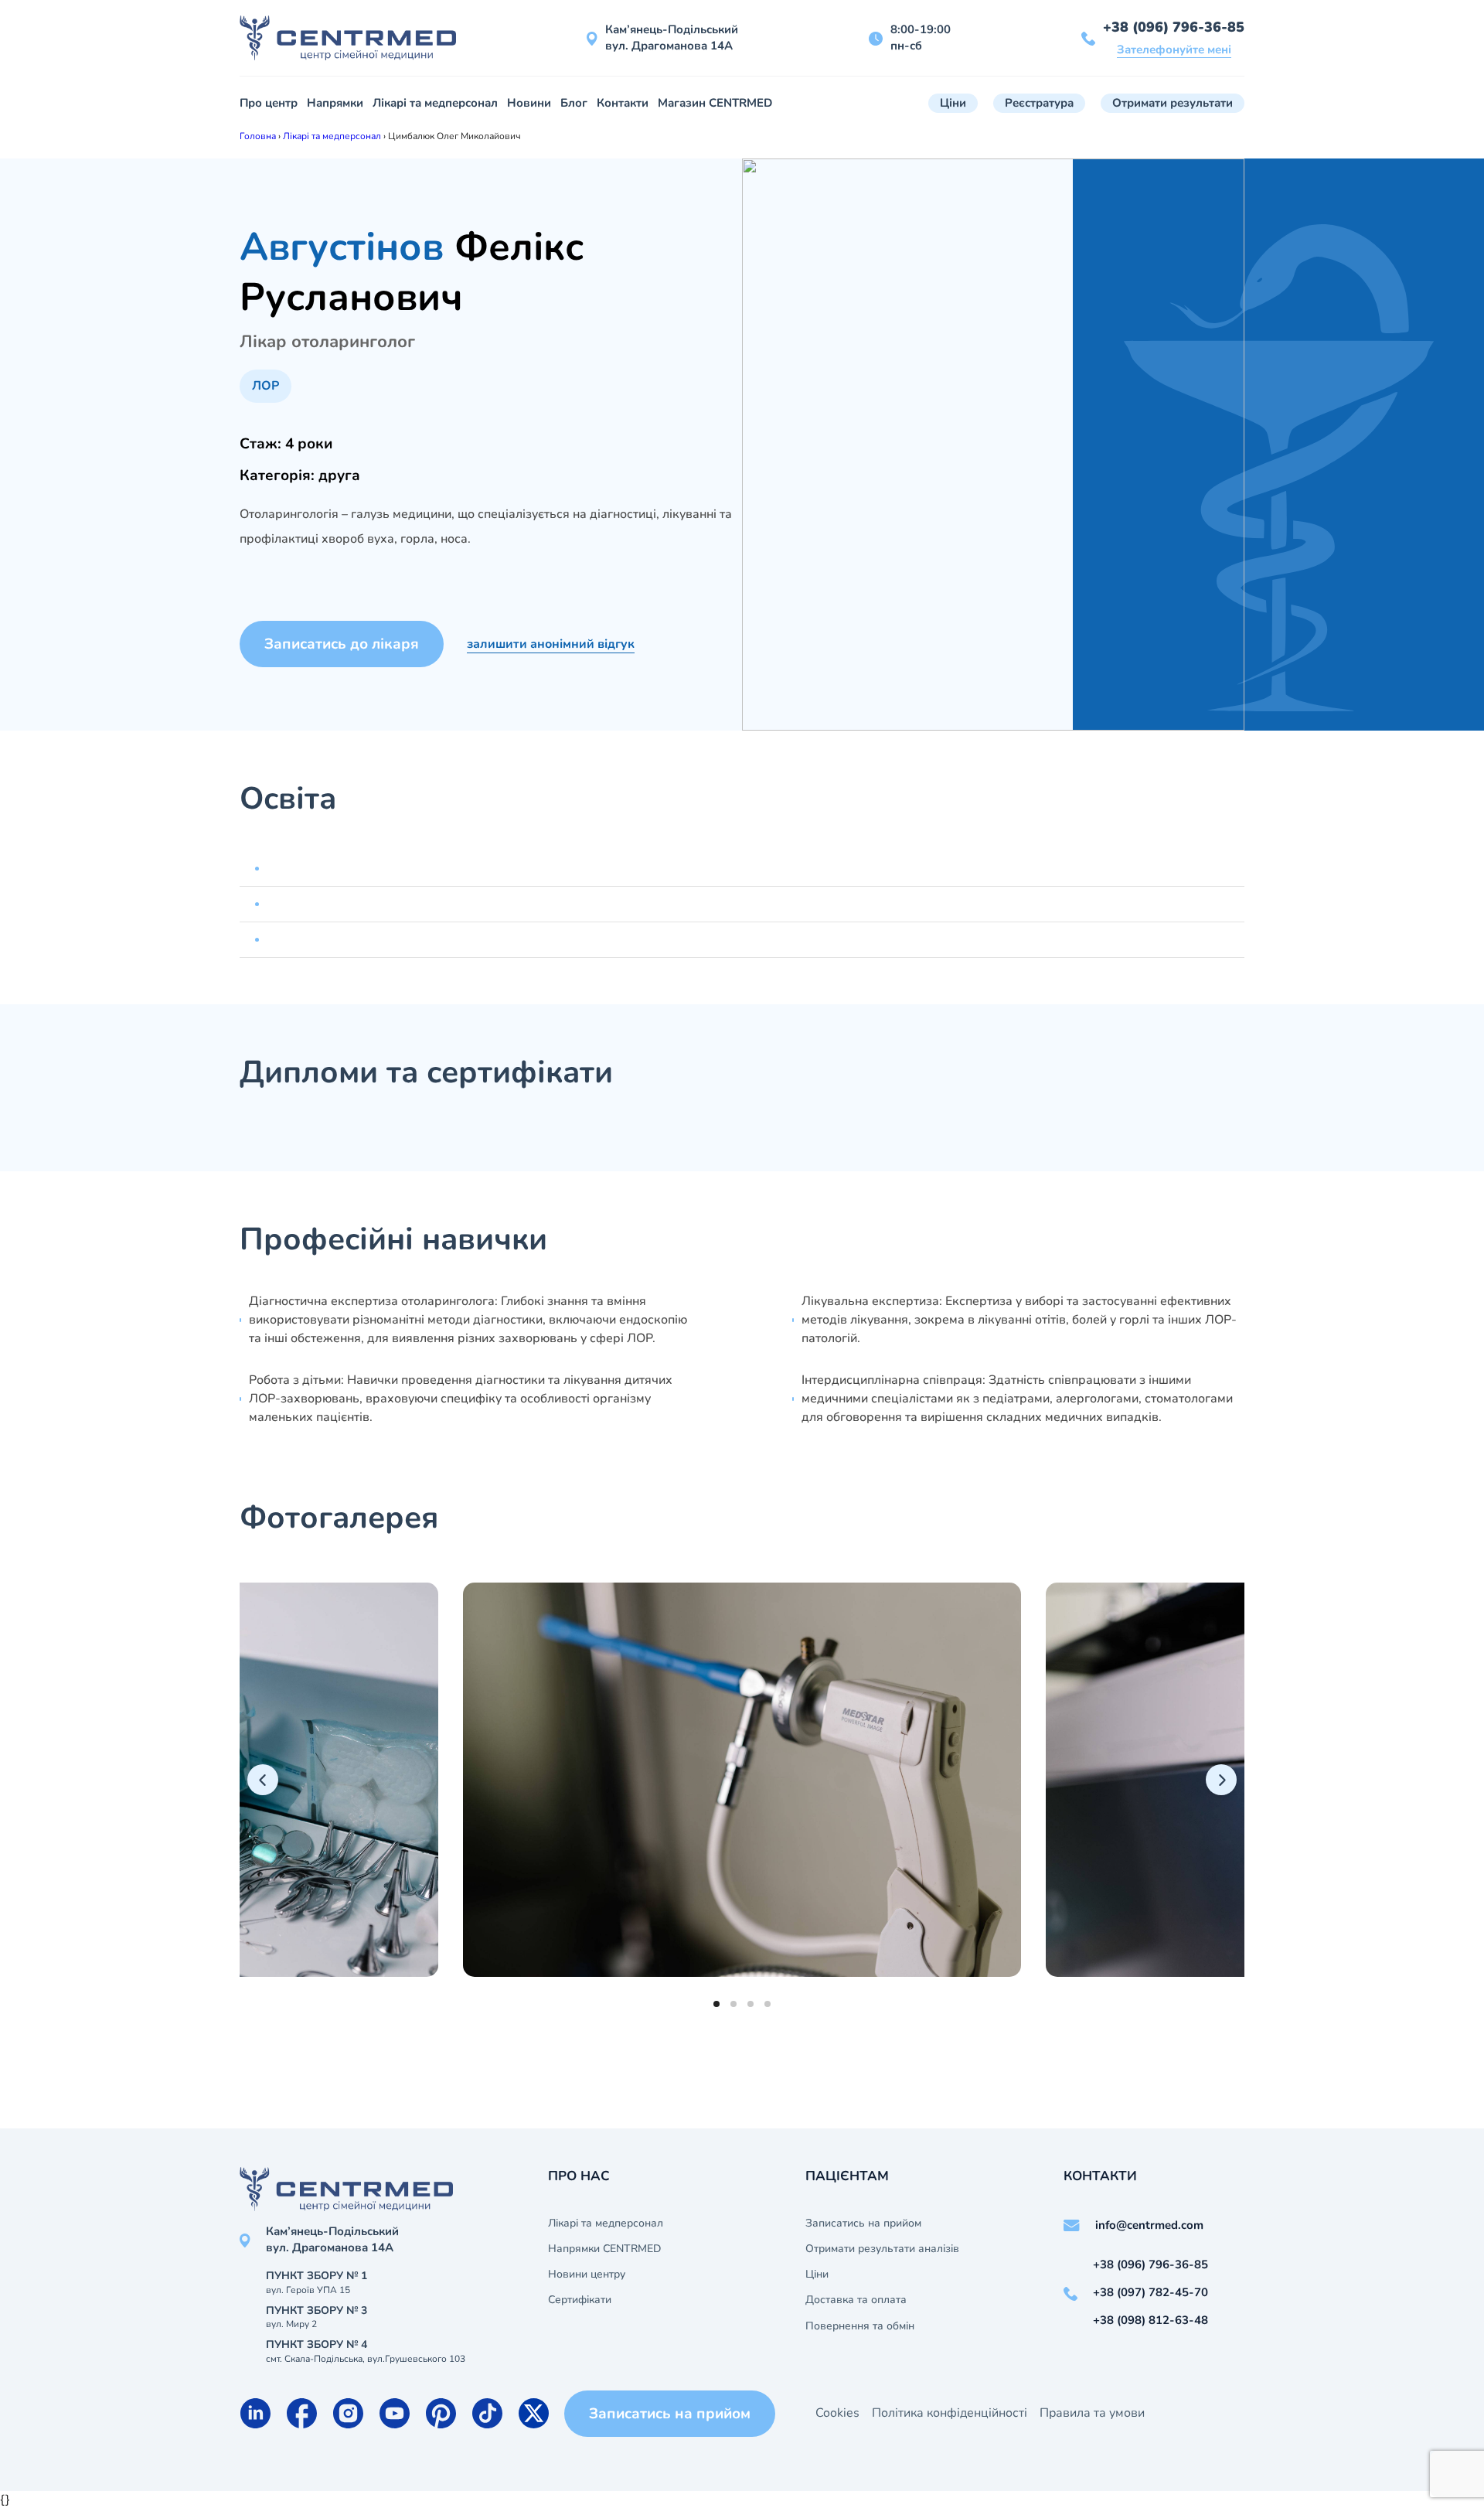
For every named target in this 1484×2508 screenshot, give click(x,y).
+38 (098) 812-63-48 (1150, 2320)
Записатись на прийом (863, 2223)
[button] (716, 2004)
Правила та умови (1092, 2413)
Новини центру (587, 2275)
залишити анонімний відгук (551, 644)
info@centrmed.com (1149, 2225)
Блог (574, 103)
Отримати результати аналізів (882, 2249)
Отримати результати (1173, 103)
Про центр (269, 103)
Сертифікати (580, 2300)
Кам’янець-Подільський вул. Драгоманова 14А (672, 37)
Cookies (837, 2413)
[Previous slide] (263, 1780)
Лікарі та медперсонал (435, 103)
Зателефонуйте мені (1174, 49)
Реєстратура (1039, 103)
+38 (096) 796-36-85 (1174, 27)
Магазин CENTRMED (715, 103)
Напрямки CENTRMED (604, 2249)
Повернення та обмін (860, 2326)
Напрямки (335, 103)
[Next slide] (1221, 1780)
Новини (529, 103)
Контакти (623, 103)
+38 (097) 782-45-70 (1150, 2292)
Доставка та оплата (856, 2300)
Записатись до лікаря (342, 644)
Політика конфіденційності (950, 2413)
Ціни (953, 103)
